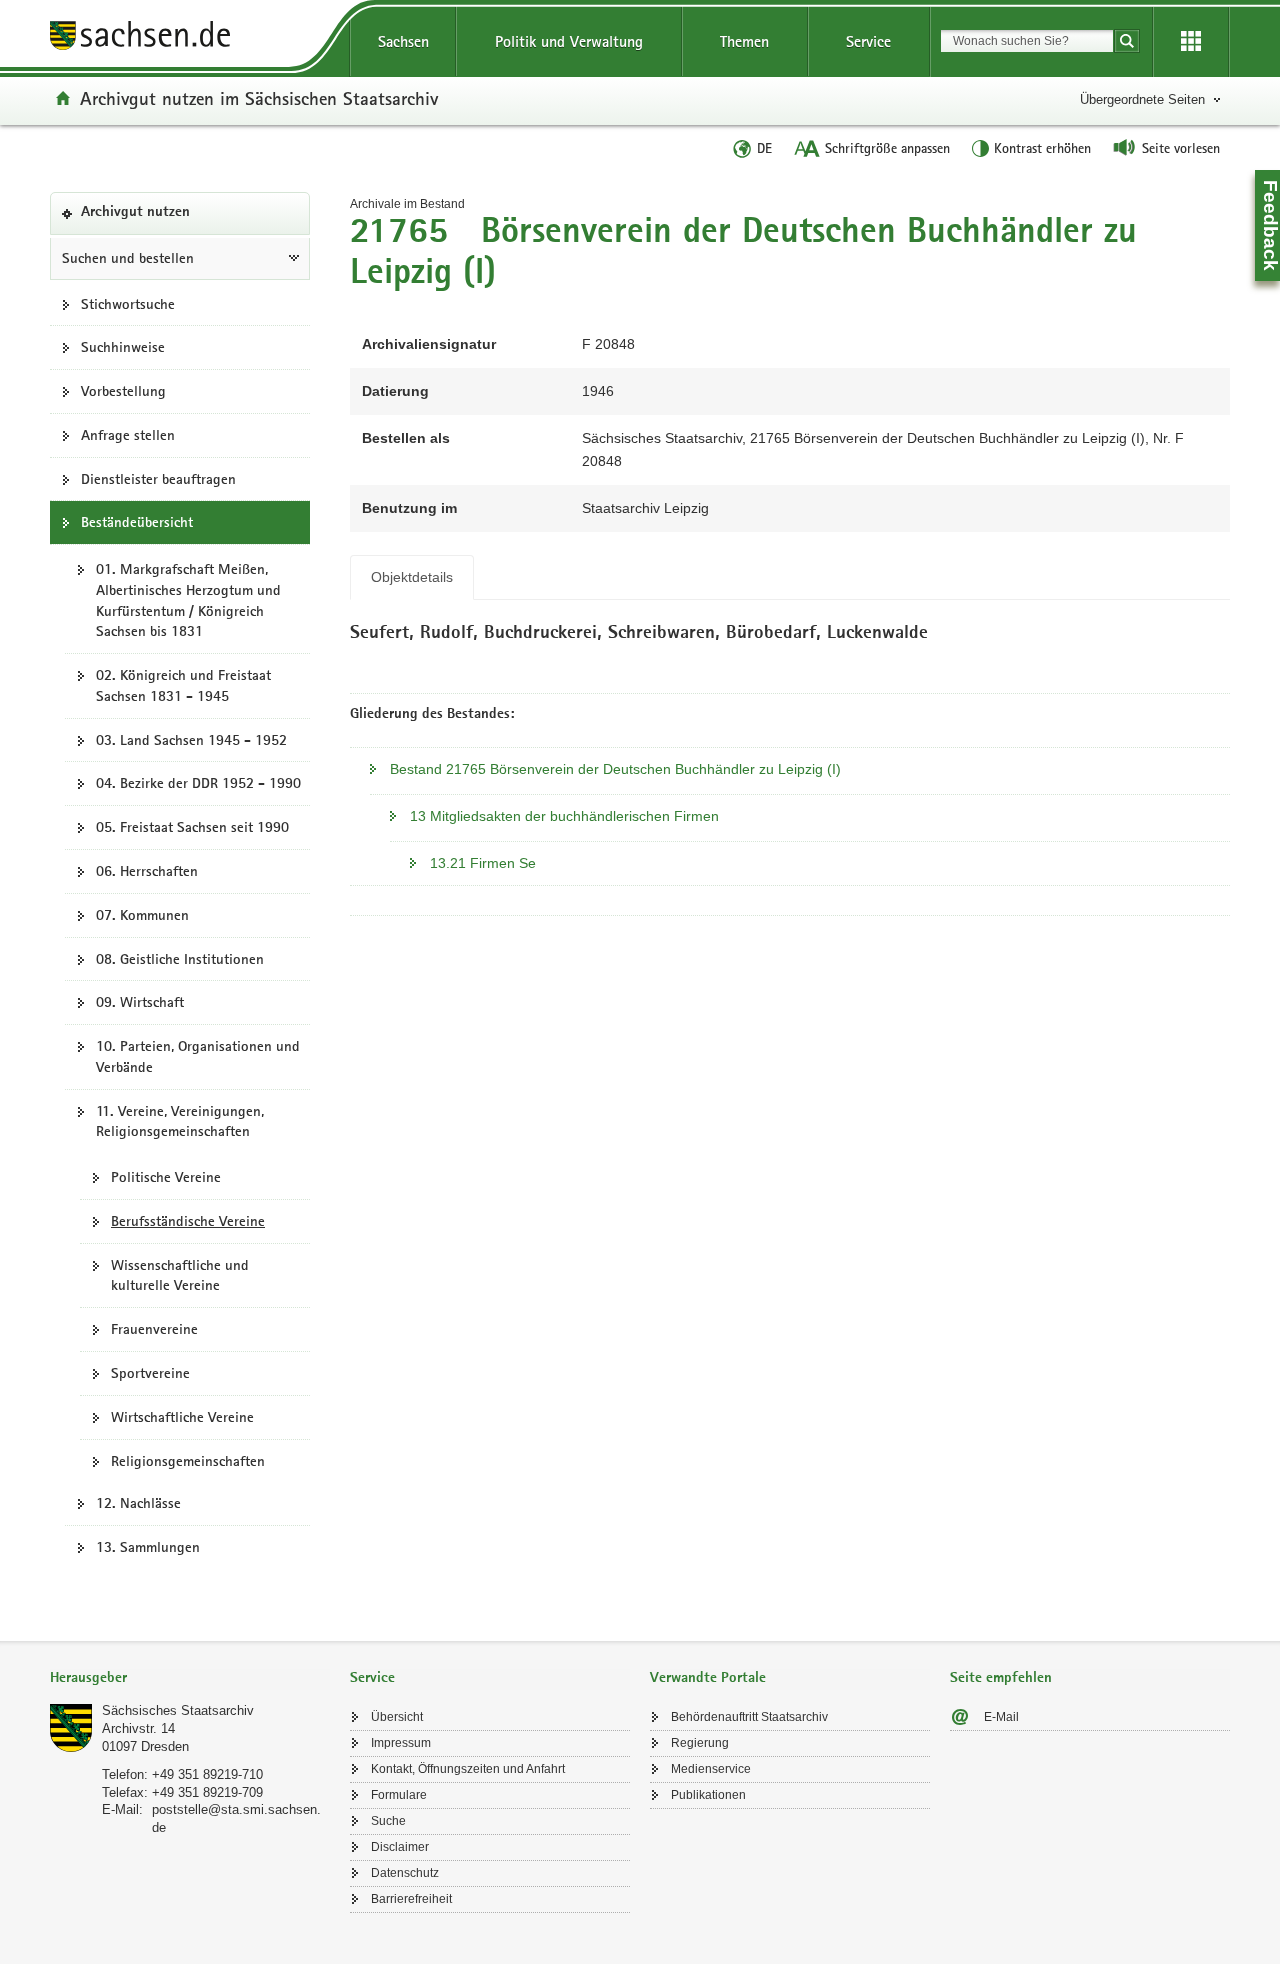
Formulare (399, 1795)
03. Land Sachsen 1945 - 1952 (191, 740)
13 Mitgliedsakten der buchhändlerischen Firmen (564, 816)
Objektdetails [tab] (412, 577)
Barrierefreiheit (411, 1899)
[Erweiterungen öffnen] (1191, 42)
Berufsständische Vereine (188, 1221)
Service (868, 41)
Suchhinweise (123, 347)
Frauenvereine (154, 1329)
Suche (388, 1821)
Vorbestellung (123, 391)
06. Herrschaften (147, 871)
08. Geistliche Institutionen (180, 959)
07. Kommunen (142, 915)
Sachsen (403, 41)
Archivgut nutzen (166, 219)
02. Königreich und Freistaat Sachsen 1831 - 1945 (183, 685)
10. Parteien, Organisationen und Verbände (198, 1056)
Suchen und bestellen (128, 258)
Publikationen (708, 1795)
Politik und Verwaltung (569, 41)
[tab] (190, 1679)
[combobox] (1027, 41)
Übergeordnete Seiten (1142, 99)
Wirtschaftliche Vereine (182, 1417)
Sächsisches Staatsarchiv (178, 1710)
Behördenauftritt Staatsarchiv (749, 1717)
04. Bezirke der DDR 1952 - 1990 (198, 783)
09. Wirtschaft (140, 1002)
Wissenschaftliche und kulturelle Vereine (180, 1275)
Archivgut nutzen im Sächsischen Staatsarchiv (259, 98)
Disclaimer (400, 1847)
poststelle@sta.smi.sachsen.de (236, 1818)
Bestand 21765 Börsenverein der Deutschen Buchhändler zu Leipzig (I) (615, 769)
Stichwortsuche (128, 304)
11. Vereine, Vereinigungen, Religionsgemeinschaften (180, 1121)
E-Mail (1001, 1717)
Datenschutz (405, 1873)
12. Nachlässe (138, 1503)
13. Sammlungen (148, 1547)
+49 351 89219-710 (207, 1774)
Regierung (700, 1743)
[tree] (180, 1056)
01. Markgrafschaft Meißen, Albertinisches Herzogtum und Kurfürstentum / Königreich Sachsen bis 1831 (188, 600)
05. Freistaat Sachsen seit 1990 (192, 827)
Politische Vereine (166, 1177)
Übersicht (397, 1717)
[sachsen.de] (190, 38)
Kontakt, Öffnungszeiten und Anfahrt (468, 1769)
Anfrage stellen (128, 435)
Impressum (401, 1743)
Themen (744, 41)
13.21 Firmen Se (483, 863)
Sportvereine (150, 1373)
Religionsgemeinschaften (188, 1461)
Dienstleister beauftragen (158, 479)
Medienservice (711, 1769)
